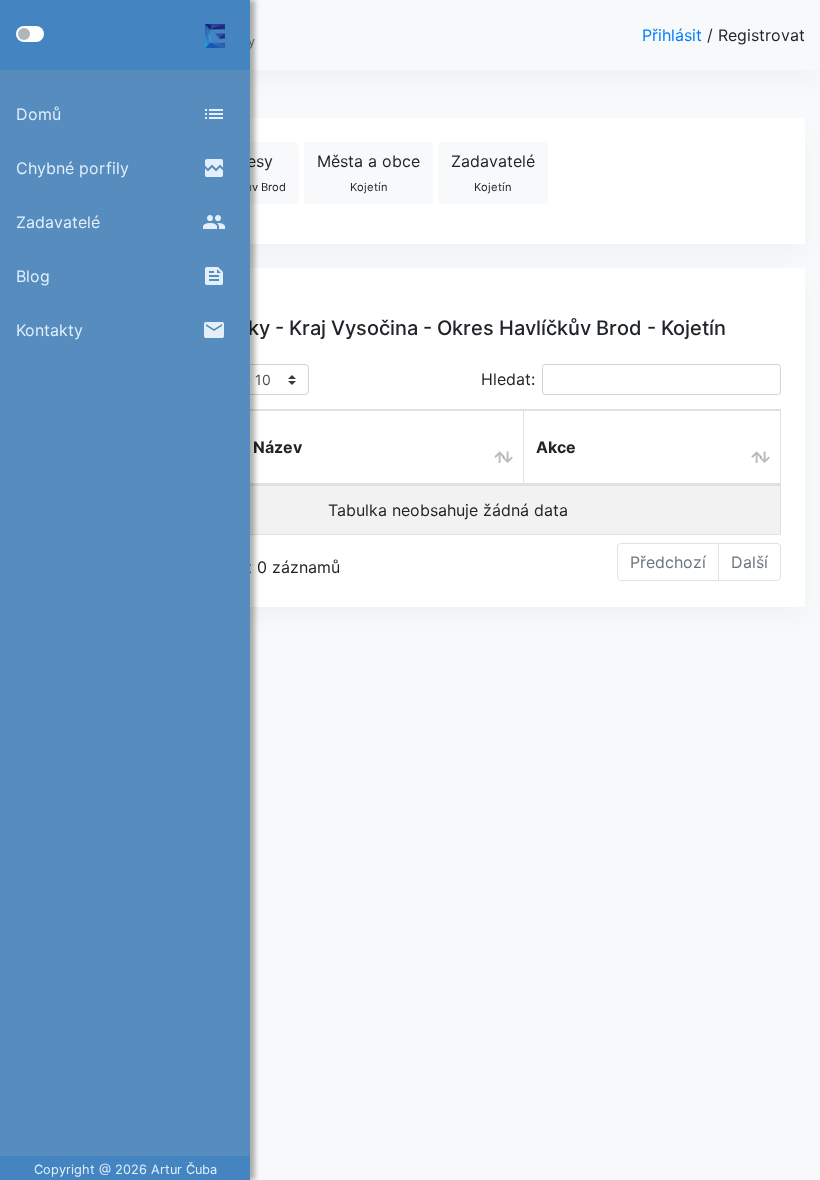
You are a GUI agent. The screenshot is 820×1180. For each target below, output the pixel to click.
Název (277, 447)
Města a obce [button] (368, 172)
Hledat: (508, 379)
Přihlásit (674, 35)
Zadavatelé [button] (493, 172)
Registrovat (761, 35)
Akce (556, 447)
